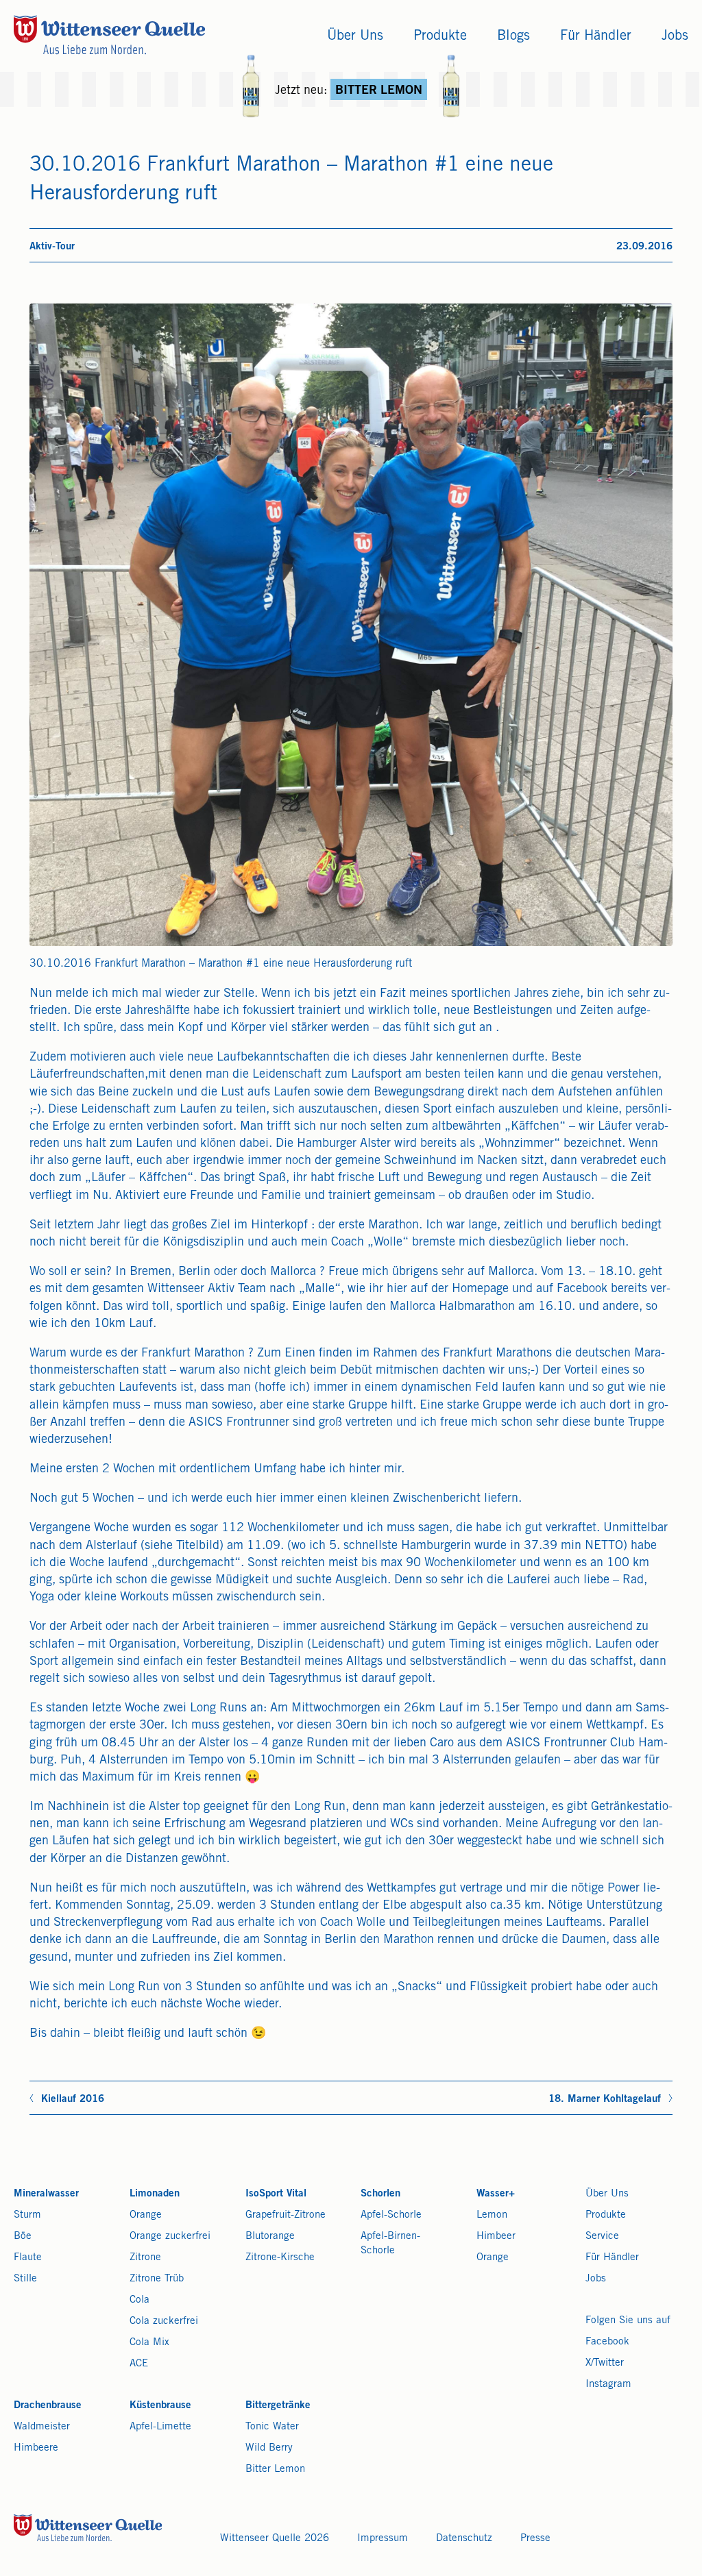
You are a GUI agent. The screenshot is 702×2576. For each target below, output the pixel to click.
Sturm (27, 2215)
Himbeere (36, 2448)
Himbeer (496, 2237)
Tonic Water (272, 2427)
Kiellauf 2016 (73, 2100)
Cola (140, 2300)
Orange (146, 2215)
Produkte (606, 2215)
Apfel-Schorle (391, 2215)
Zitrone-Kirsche (280, 2258)
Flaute (28, 2258)
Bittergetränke (278, 2406)
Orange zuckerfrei (170, 2237)
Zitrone (145, 2258)
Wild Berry (269, 2448)
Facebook (607, 2342)
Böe (23, 2237)
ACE (139, 2364)
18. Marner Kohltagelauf (605, 2100)
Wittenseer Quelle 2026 (275, 2539)
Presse (535, 2539)
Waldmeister (42, 2427)
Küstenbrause (160, 2406)
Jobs (596, 2279)
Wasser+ (496, 2194)
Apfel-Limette (160, 2427)
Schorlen (380, 2194)
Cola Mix (149, 2343)
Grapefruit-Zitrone (286, 2215)
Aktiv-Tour (52, 247)
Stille (25, 2279)
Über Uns (607, 2194)
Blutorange (270, 2237)
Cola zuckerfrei (164, 2321)
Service (602, 2237)
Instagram (608, 2385)
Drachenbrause (48, 2406)
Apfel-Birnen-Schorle (390, 2244)
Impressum (383, 2539)
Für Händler (612, 2258)
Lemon (492, 2215)
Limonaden (155, 2194)
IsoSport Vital (276, 2194)
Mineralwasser (46, 2194)
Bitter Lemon (275, 2469)
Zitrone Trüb (157, 2279)
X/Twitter (605, 2363)
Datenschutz (464, 2539)
